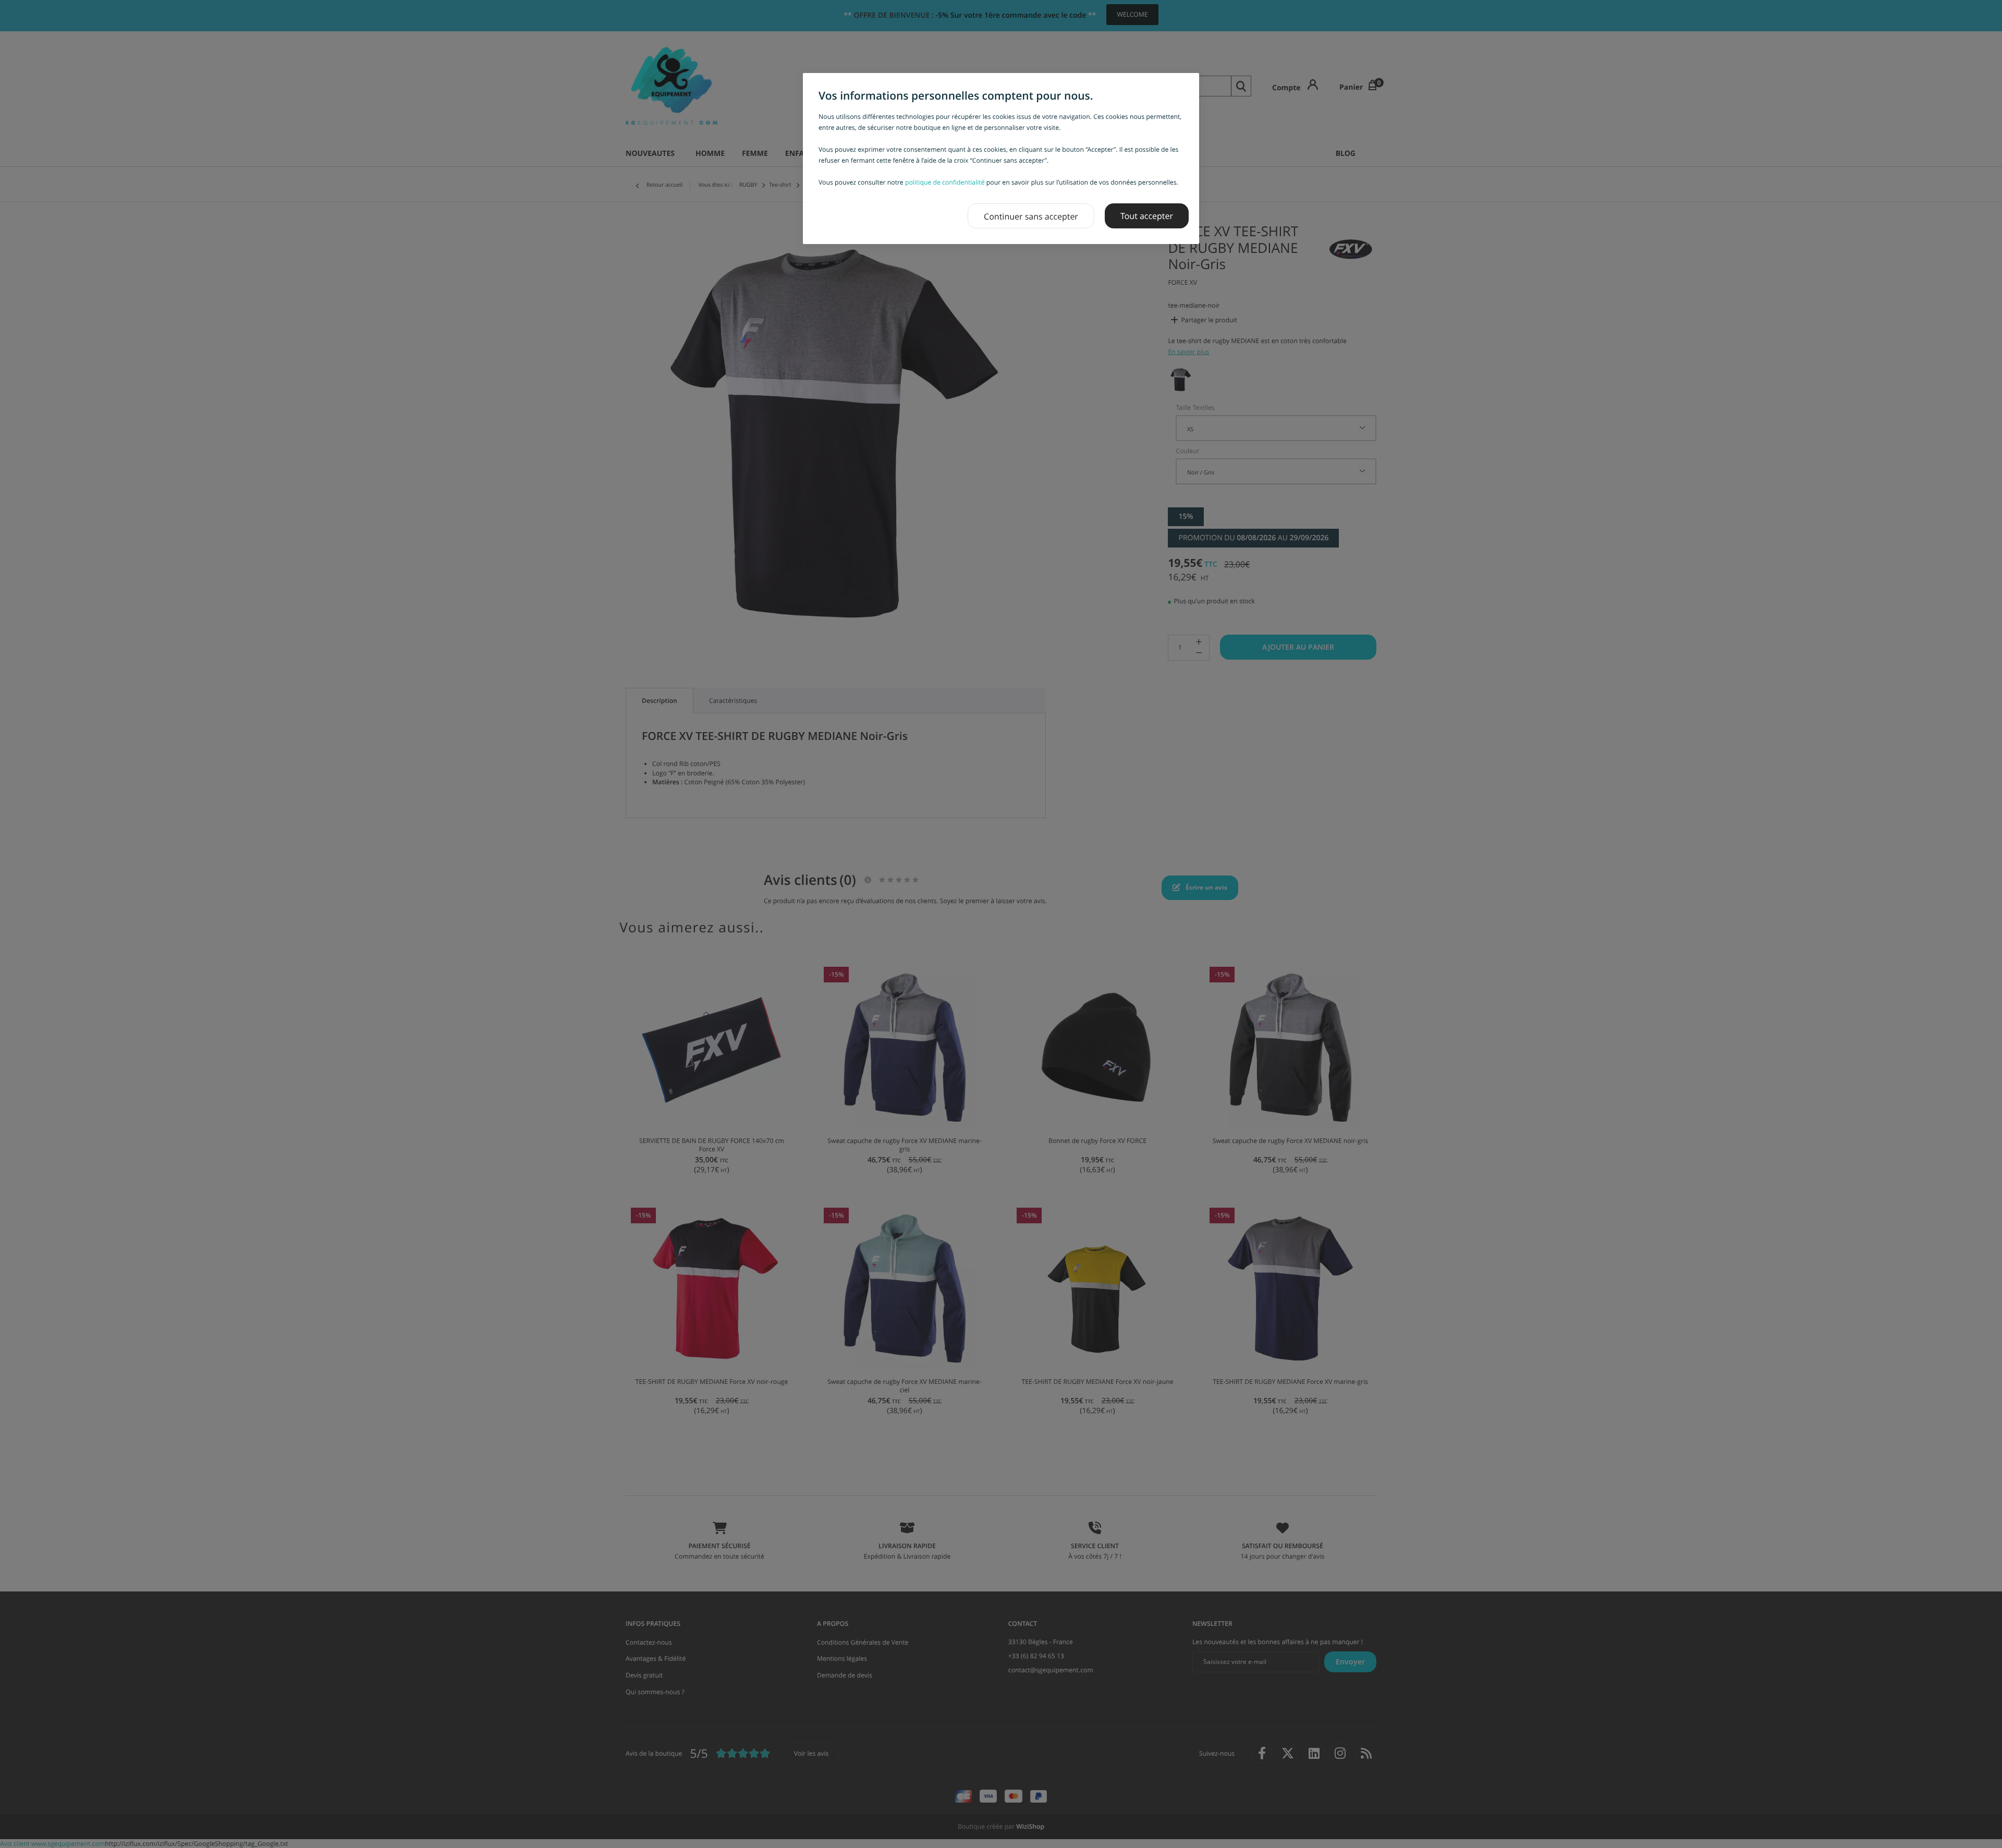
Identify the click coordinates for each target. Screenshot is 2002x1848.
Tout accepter (1147, 216)
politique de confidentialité (945, 182)
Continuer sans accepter (1031, 216)
